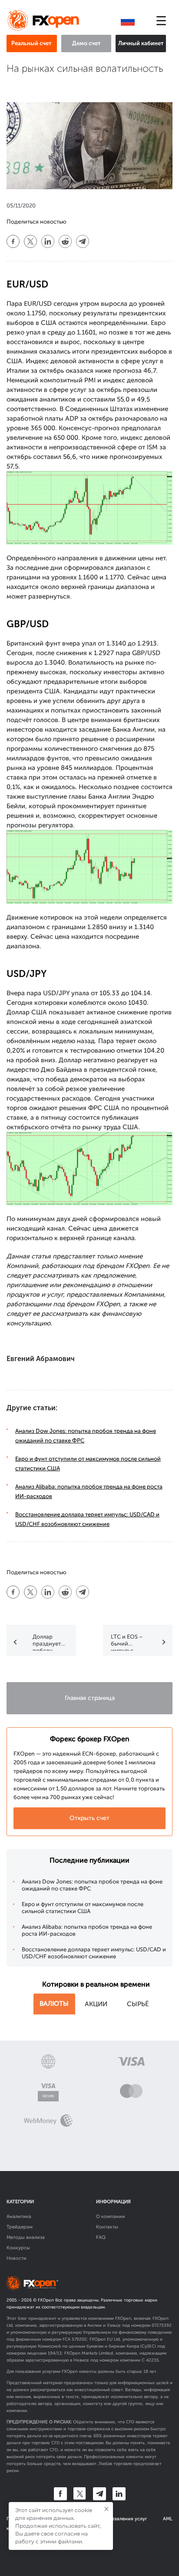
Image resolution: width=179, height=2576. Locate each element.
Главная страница (90, 1698)
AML (168, 2519)
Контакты (107, 2227)
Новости (17, 2258)
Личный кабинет (141, 43)
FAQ (101, 2237)
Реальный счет (31, 43)
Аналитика (19, 2216)
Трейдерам (20, 2227)
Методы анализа (26, 2237)
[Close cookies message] (106, 2509)
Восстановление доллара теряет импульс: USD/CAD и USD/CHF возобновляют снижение (94, 1953)
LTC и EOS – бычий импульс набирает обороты (127, 1642)
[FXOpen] (45, 21)
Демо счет (86, 43)
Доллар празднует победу (47, 1642)
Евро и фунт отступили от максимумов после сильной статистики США (83, 1908)
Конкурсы (18, 2248)
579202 (79, 2339)
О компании (111, 2216)
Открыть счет (89, 1818)
